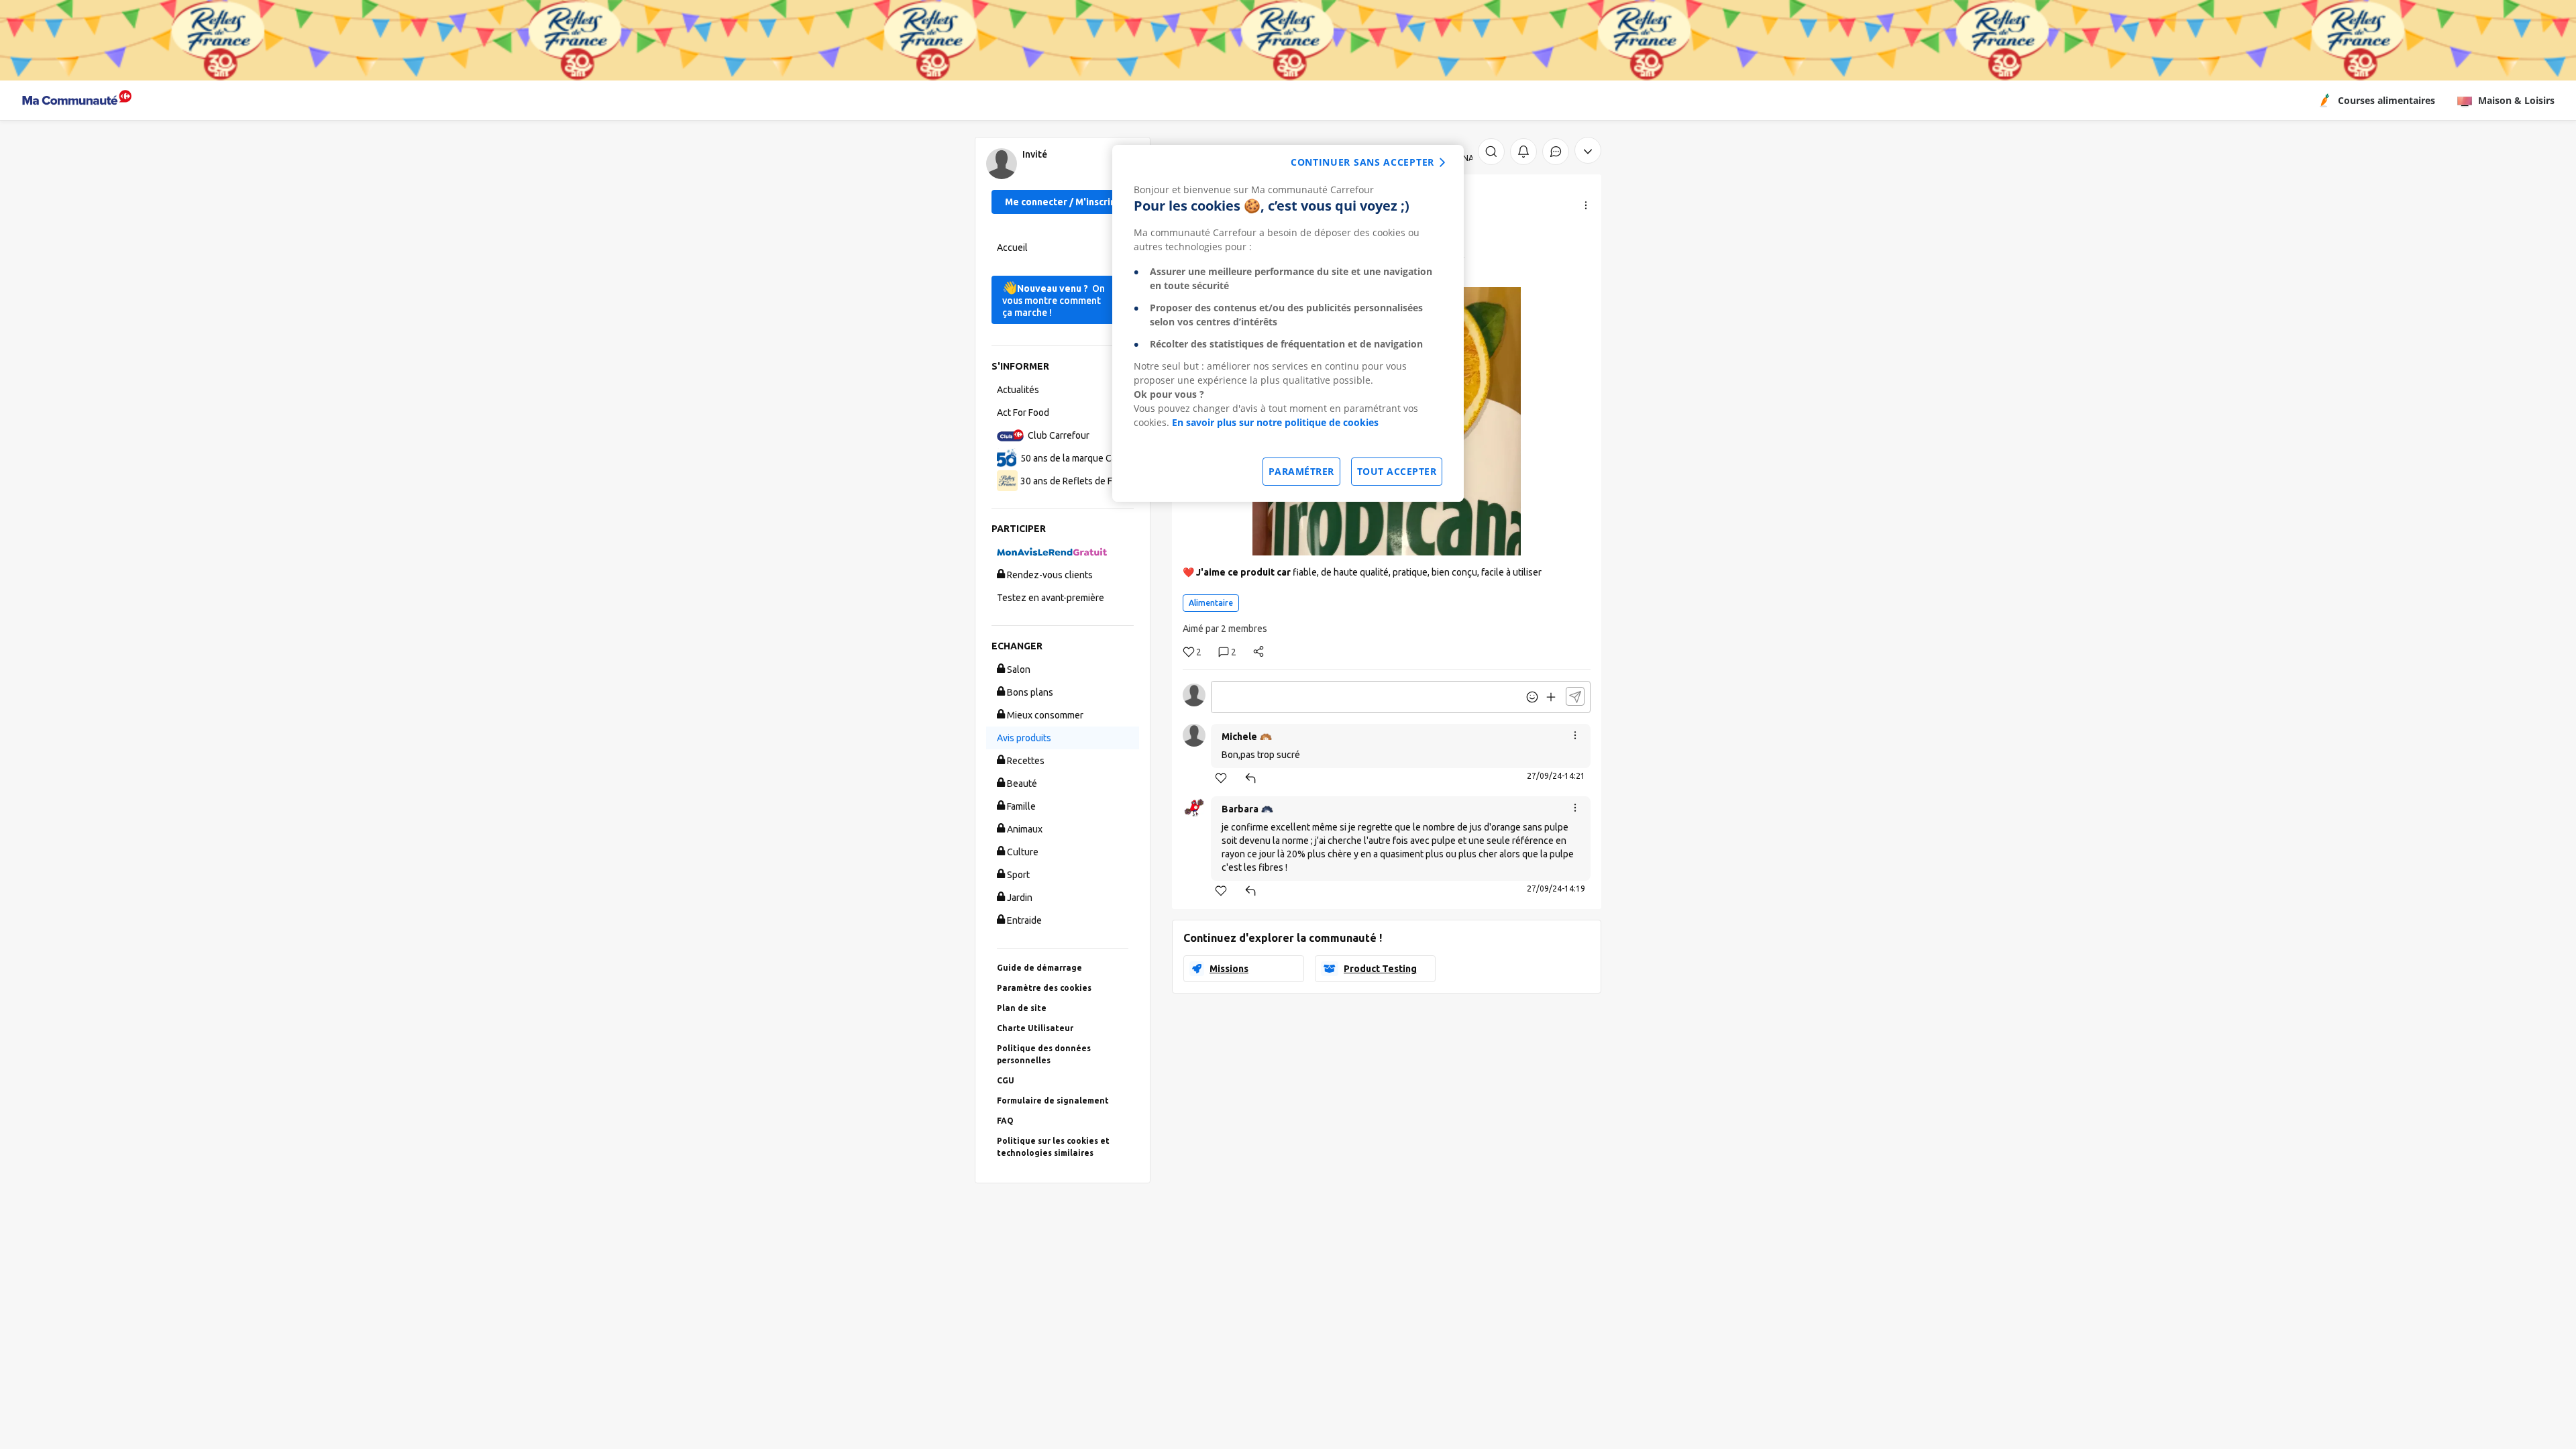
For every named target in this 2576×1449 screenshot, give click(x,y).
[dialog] (1288, 323)
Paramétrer (1301, 471)
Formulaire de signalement (1053, 1101)
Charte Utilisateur (1035, 1028)
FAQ (1005, 1121)
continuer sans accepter (1362, 162)
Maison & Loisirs (2516, 100)
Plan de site (1022, 1008)
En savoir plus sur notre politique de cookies (1275, 422)
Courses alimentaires (2386, 100)
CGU (1006, 1080)
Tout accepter (1397, 471)
